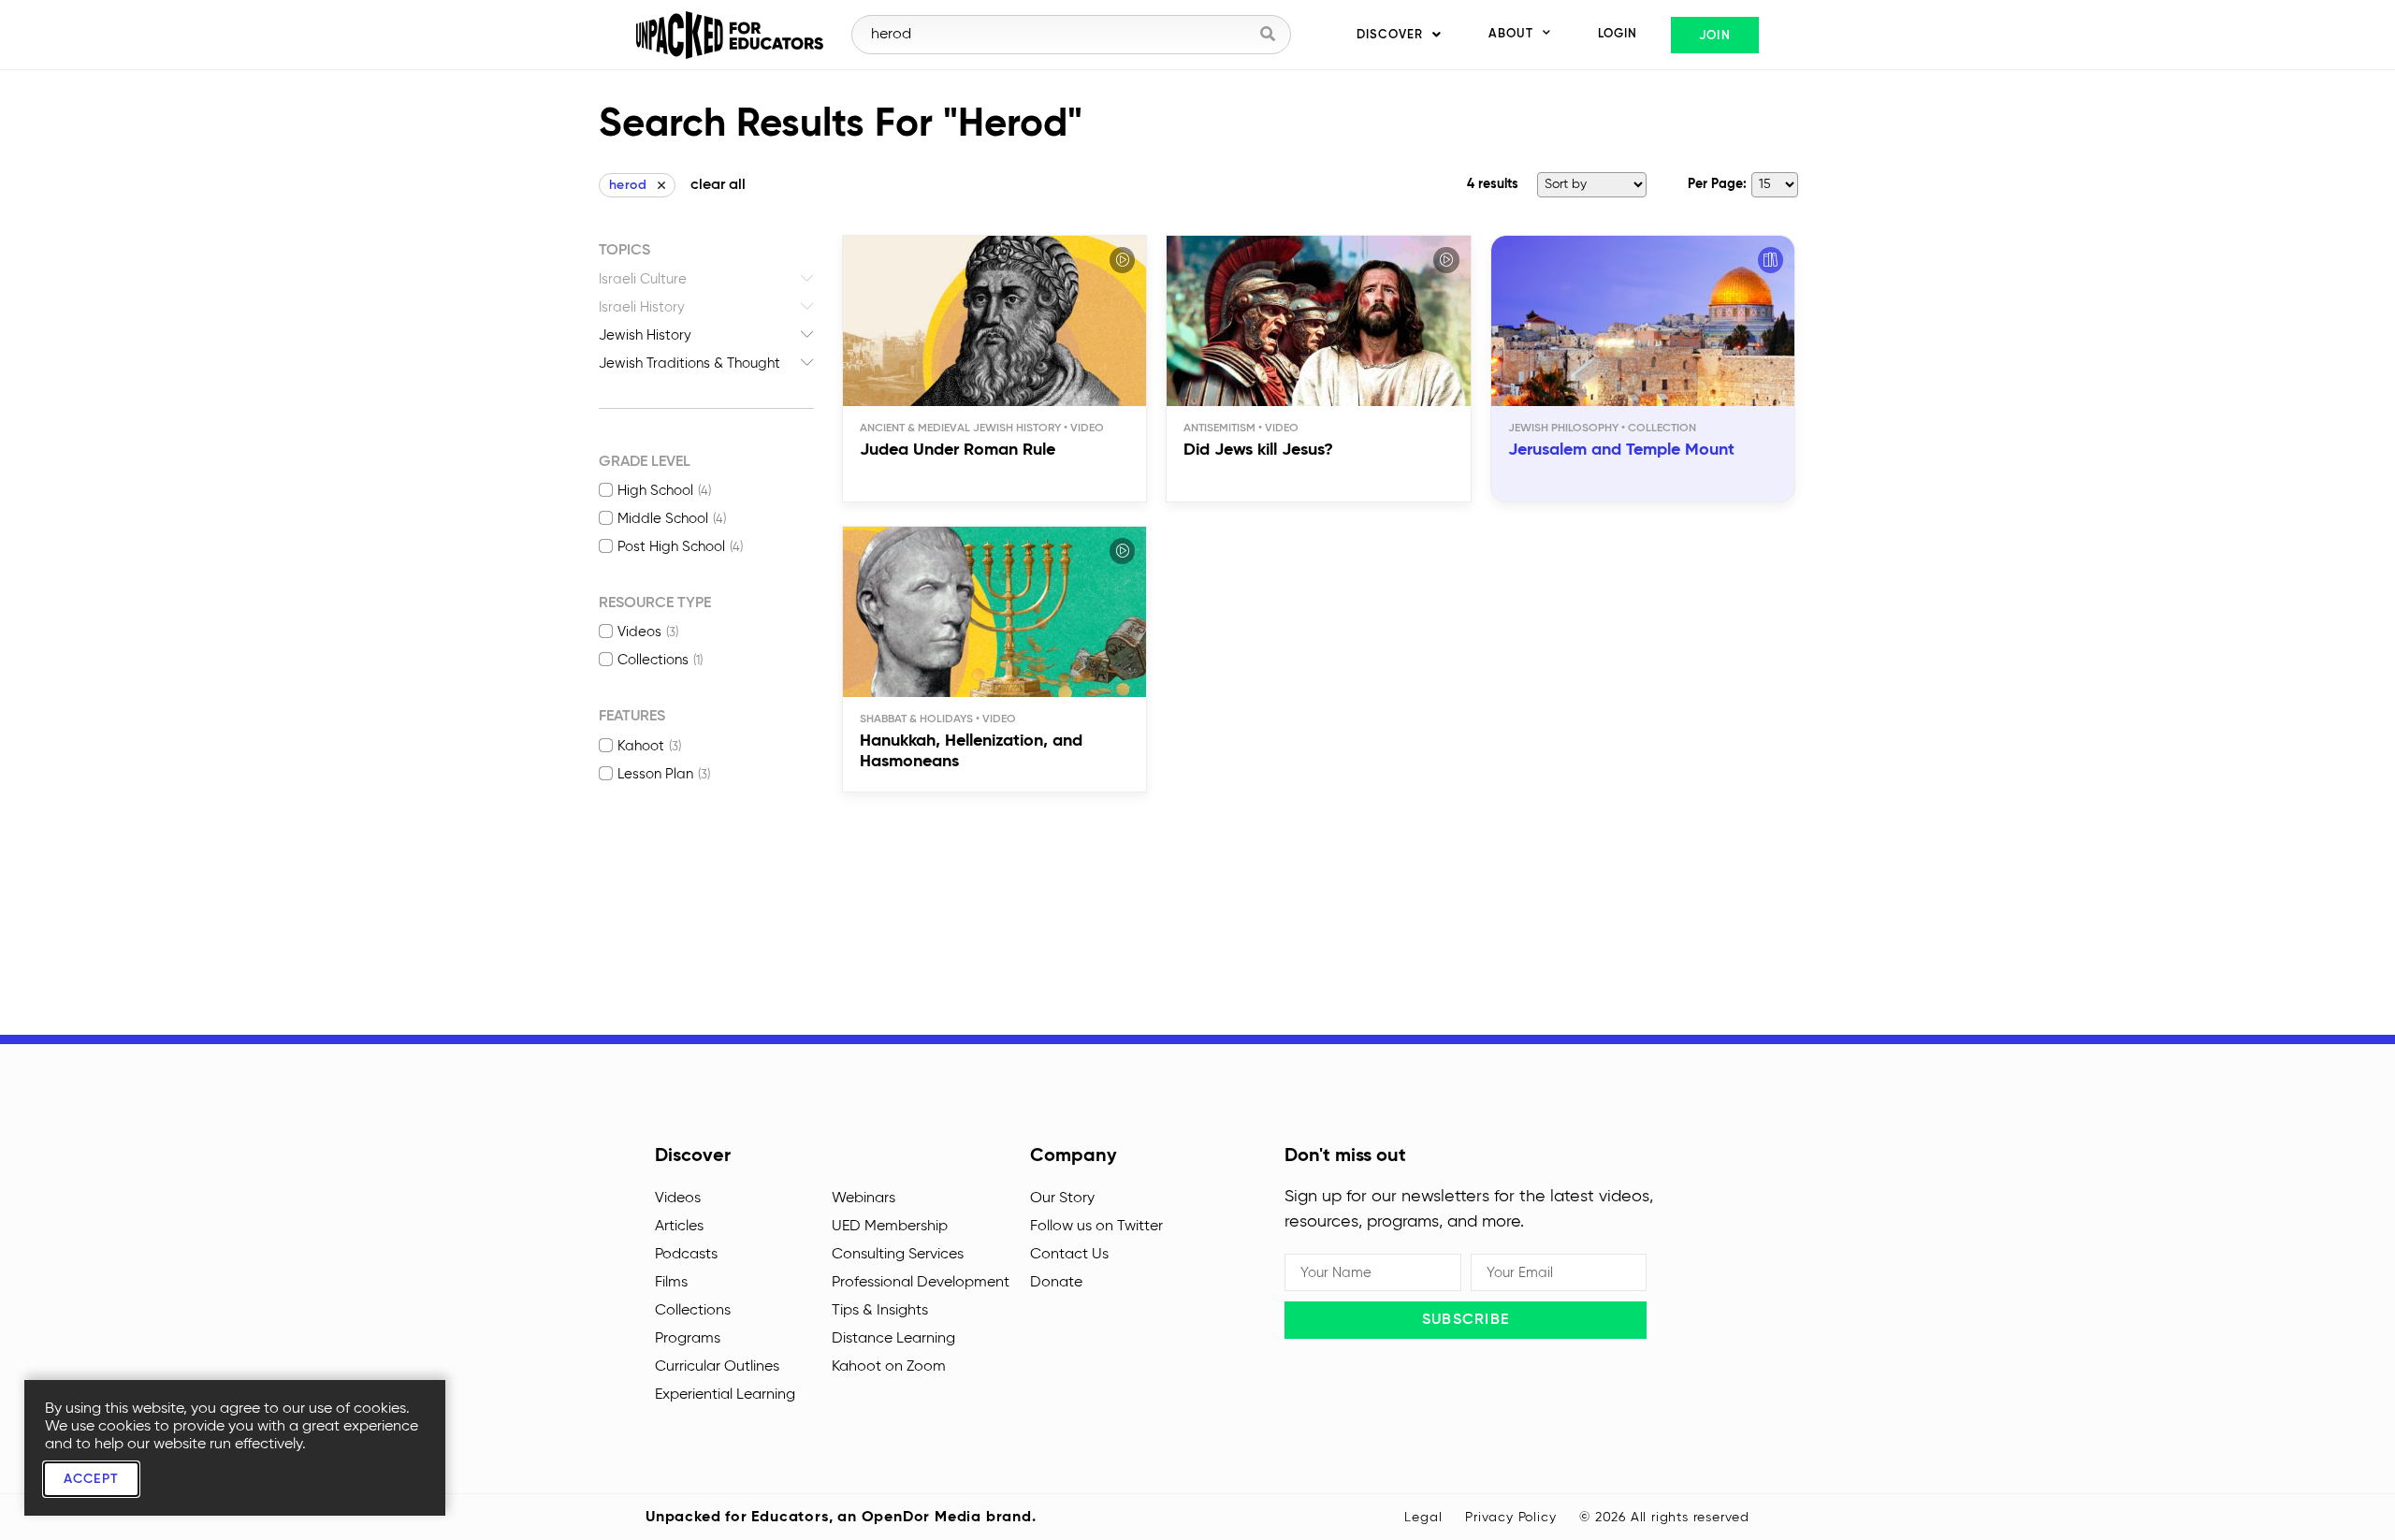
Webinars (864, 1199)
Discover (1390, 35)
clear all (718, 185)
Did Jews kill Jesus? (1258, 450)
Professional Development (921, 1283)
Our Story (1062, 1199)
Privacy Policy (1510, 1518)
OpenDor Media (922, 1518)
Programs (688, 1339)
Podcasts (686, 1255)
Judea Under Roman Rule (958, 450)
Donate (1056, 1283)
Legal (1423, 1518)
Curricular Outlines (717, 1367)
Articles (679, 1227)
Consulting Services (898, 1255)
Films (671, 1283)
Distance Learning (893, 1339)
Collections (693, 1311)
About (1511, 34)
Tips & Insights (880, 1311)
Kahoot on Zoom (889, 1367)
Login (1618, 34)
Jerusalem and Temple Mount (1621, 450)
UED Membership (890, 1227)
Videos (678, 1199)
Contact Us (1069, 1255)
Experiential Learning (725, 1395)
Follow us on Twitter (1096, 1227)
